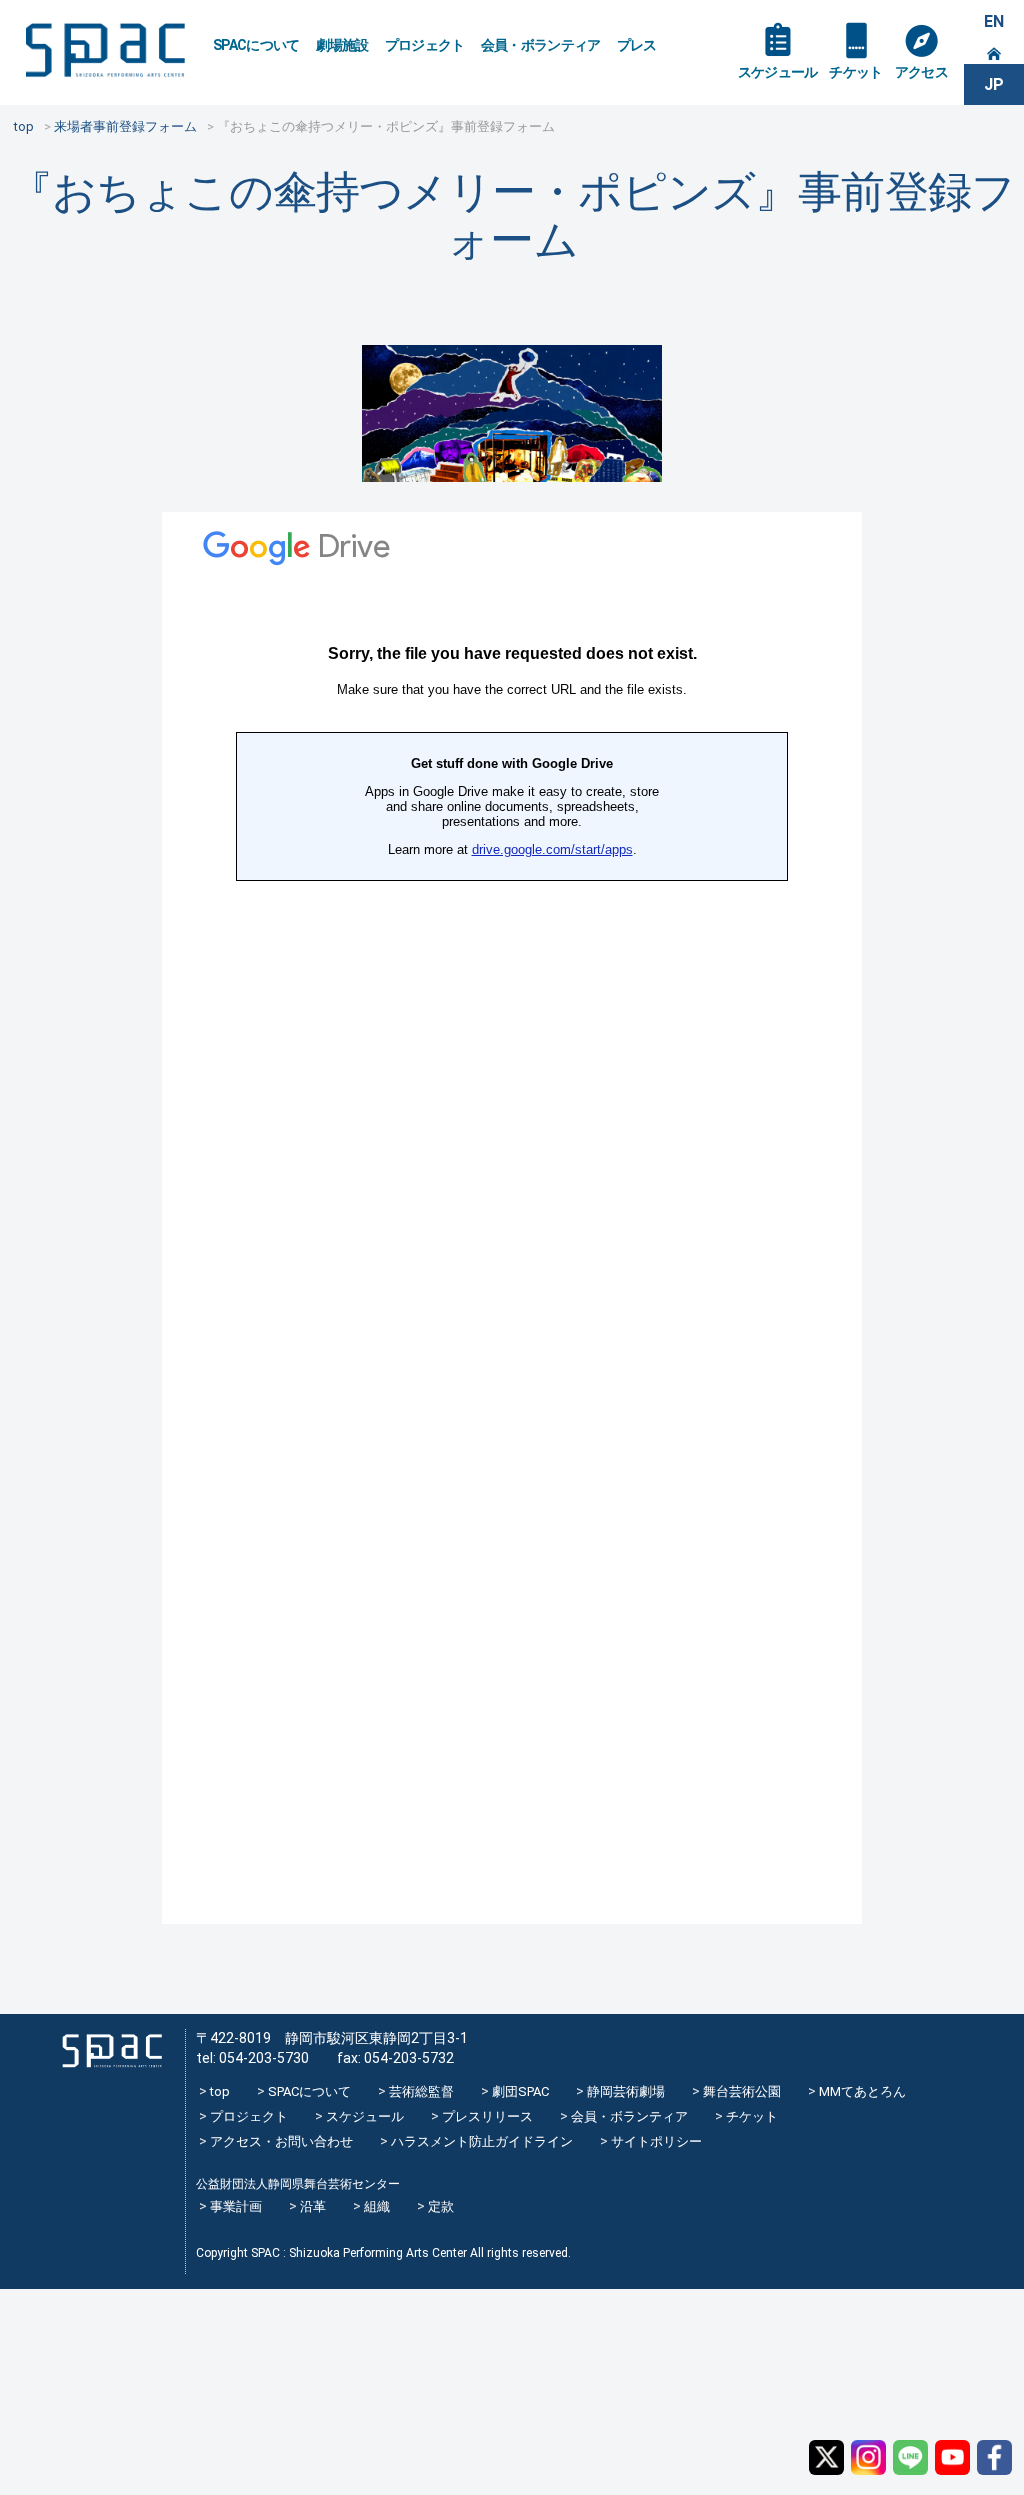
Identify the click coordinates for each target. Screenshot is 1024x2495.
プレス (637, 45)
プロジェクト (425, 45)
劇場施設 (342, 45)
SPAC (105, 50)
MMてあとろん (862, 2091)
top (220, 2091)
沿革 (313, 2206)
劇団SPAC (520, 2091)
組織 (377, 2206)
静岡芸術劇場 (626, 2091)
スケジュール (778, 72)
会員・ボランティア (541, 45)
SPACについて (256, 45)
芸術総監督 (421, 2091)
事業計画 (236, 2206)
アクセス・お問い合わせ (281, 2141)
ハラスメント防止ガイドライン (482, 2141)
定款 (441, 2206)
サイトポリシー (656, 2141)
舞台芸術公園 (742, 2091)
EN (994, 21)
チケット (855, 72)
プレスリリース (487, 2116)
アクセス (921, 72)
